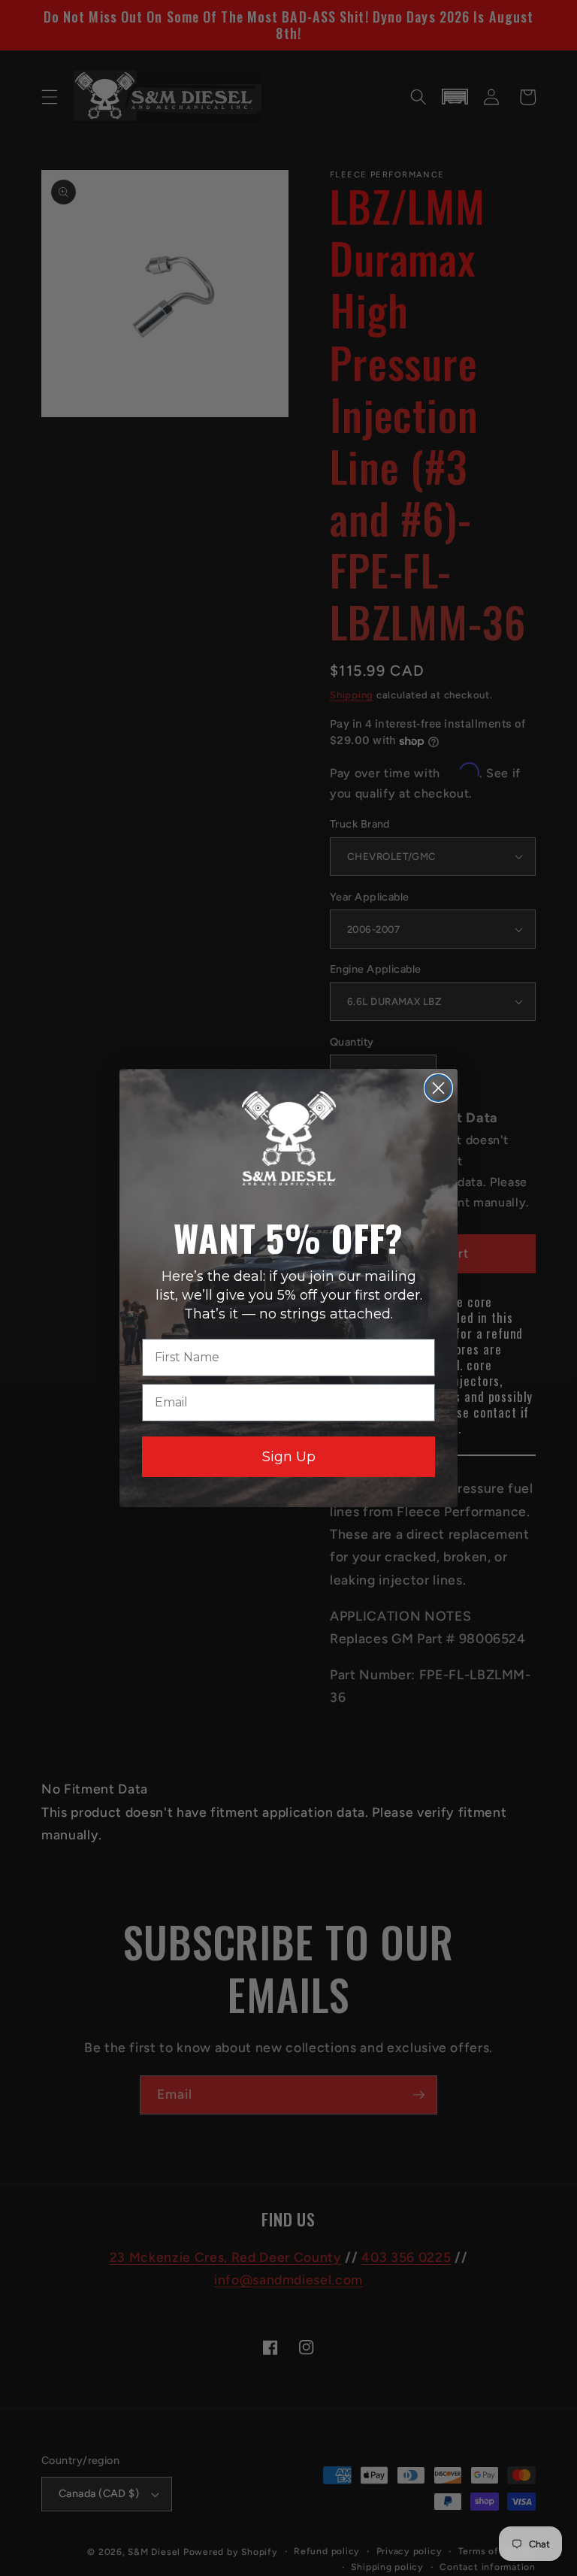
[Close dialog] (438, 1088)
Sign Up (289, 1457)
